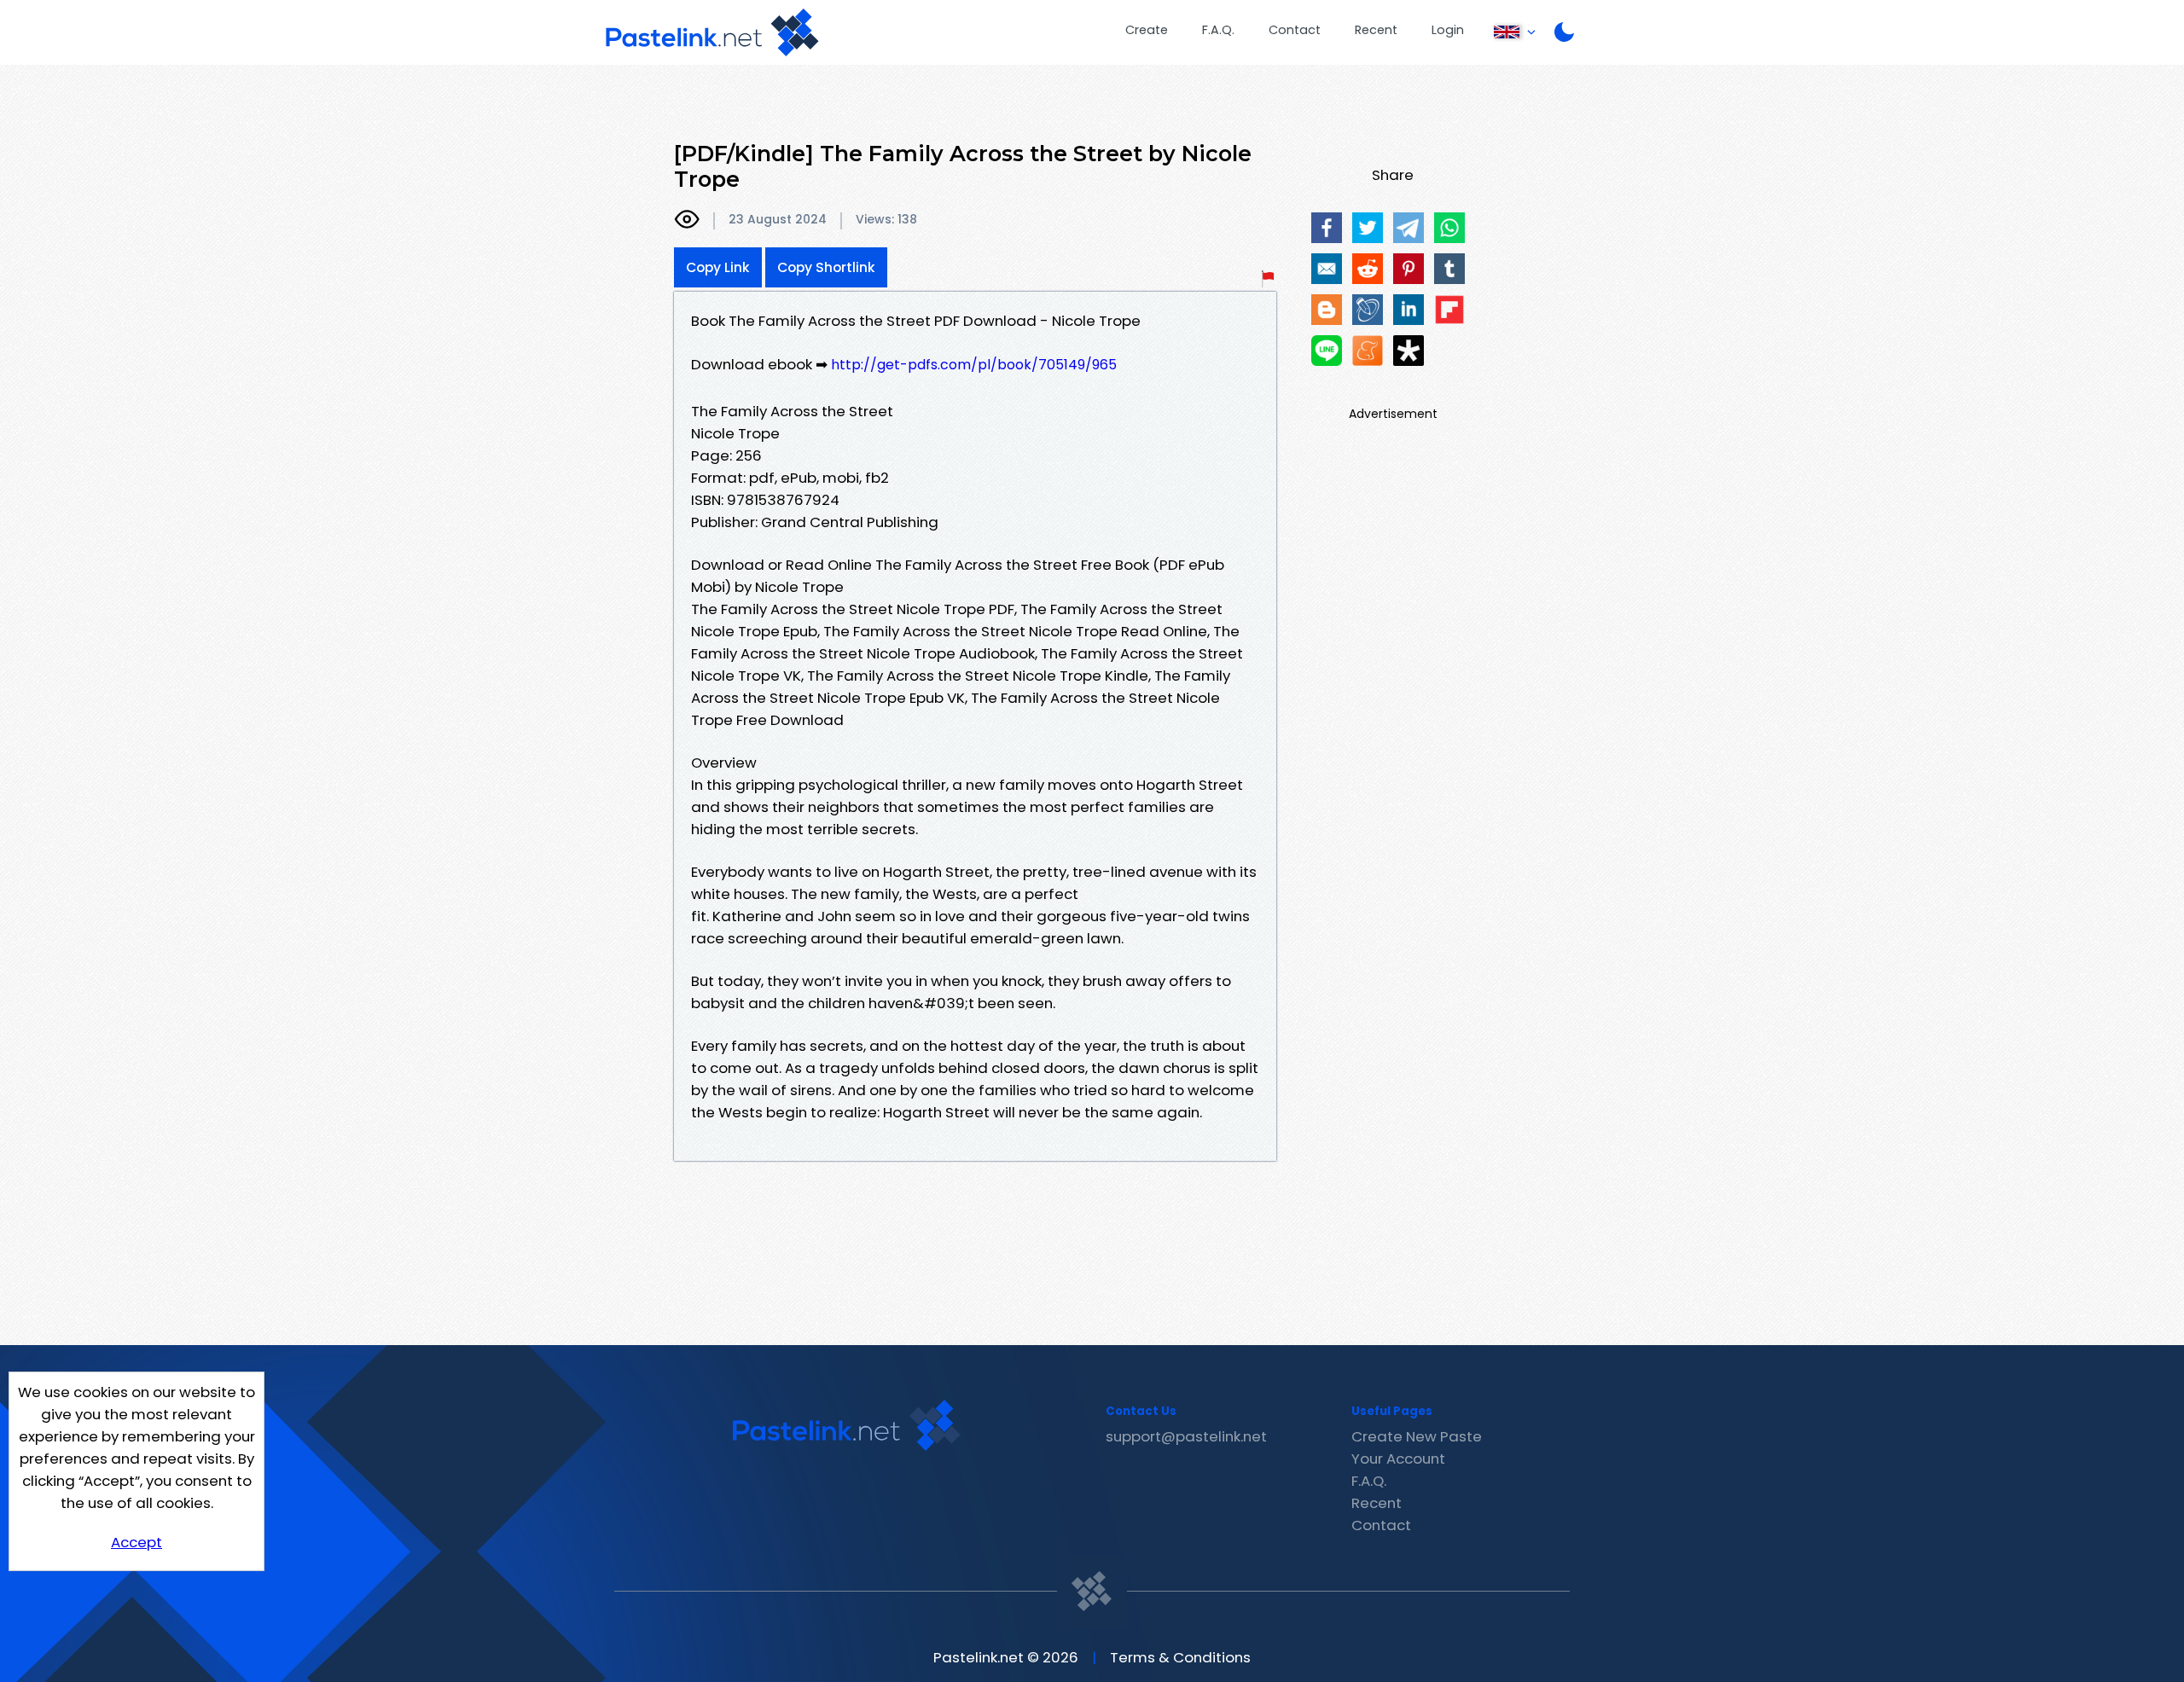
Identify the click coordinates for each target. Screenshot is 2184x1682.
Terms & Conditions (1180, 1657)
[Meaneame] (1368, 351)
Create (1147, 30)
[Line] (1327, 351)
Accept (136, 1542)
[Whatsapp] (1449, 228)
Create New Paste (1417, 1436)
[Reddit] (1368, 269)
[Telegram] (1409, 228)
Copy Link (718, 267)
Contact (1295, 30)
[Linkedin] (1409, 310)
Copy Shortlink (826, 267)
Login (1448, 30)
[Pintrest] (1409, 269)
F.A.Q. (1218, 30)
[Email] (1327, 269)
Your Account (1398, 1459)
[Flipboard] (1449, 310)
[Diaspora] (1409, 351)
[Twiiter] (1368, 228)
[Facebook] (1327, 228)
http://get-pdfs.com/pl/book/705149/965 (974, 365)
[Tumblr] (1449, 269)
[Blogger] (1327, 310)
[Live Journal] (1368, 310)
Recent (1376, 30)
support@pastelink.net (1186, 1436)
